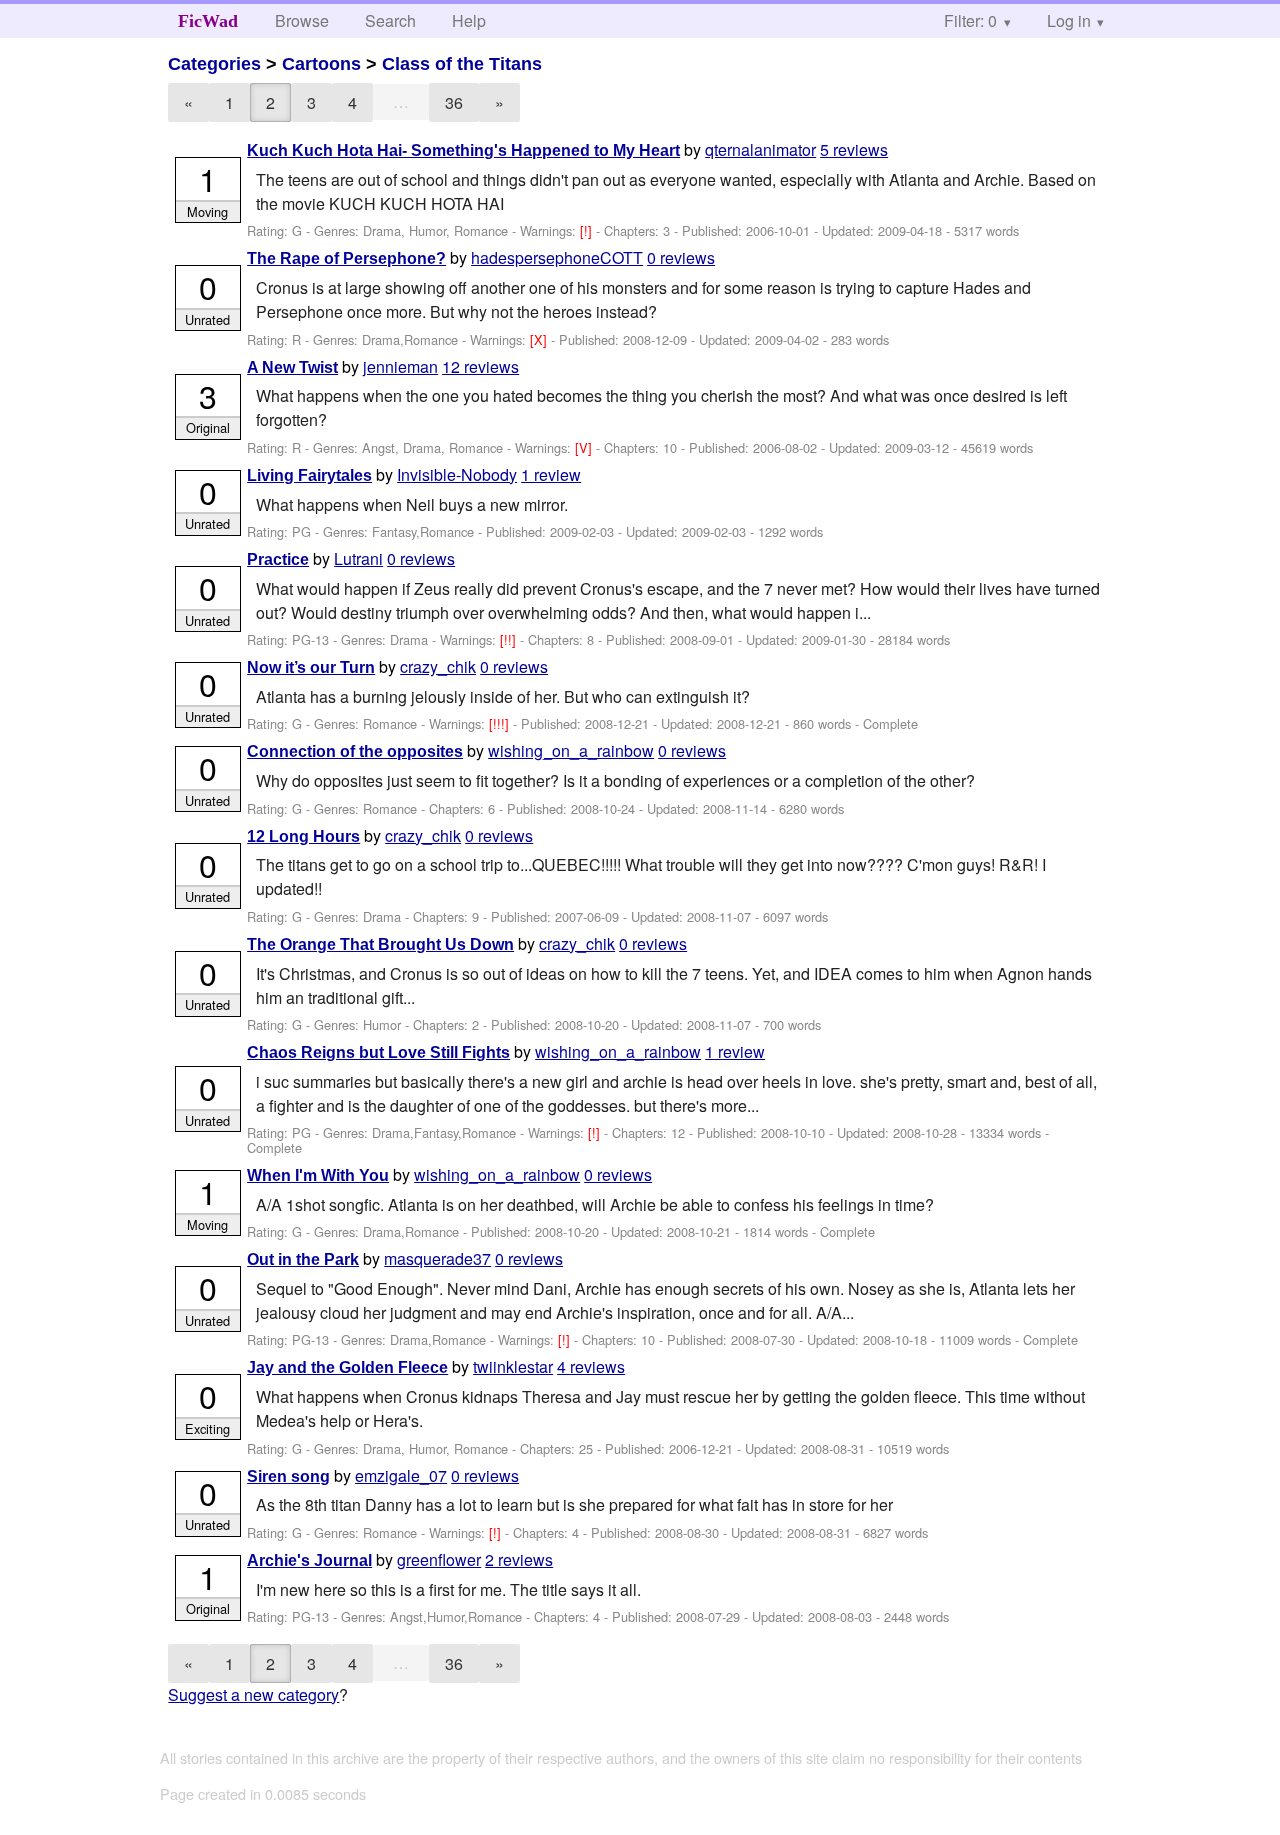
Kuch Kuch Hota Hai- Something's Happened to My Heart (463, 150)
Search (390, 20)
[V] (585, 447)
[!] (588, 230)
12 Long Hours (303, 836)
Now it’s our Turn (311, 667)
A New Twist (292, 367)
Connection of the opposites (355, 751)
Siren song (288, 1476)
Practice (278, 559)
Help (469, 20)
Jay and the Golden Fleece (347, 1367)
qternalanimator (760, 149)
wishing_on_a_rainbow (571, 750)
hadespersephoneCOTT (557, 257)
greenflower (439, 1559)
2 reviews (519, 1559)
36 (454, 102)
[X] (540, 339)
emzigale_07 (401, 1475)
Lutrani (358, 558)
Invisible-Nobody (457, 474)
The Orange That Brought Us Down (380, 944)
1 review (551, 474)
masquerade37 (437, 1258)
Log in (1069, 20)
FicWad (208, 21)
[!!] (510, 639)
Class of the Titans (462, 64)
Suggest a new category (253, 1694)
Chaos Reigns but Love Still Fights (378, 1052)
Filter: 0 (970, 20)
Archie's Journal (309, 1560)
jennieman (400, 366)
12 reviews (480, 366)
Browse (302, 20)
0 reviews (681, 257)
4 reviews (591, 1366)
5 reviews (854, 149)
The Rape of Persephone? (346, 258)
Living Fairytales (309, 475)
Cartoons (321, 64)
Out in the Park (303, 1259)
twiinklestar (513, 1366)
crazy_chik (438, 666)
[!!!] (501, 723)
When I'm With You (318, 1175)
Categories (214, 64)
